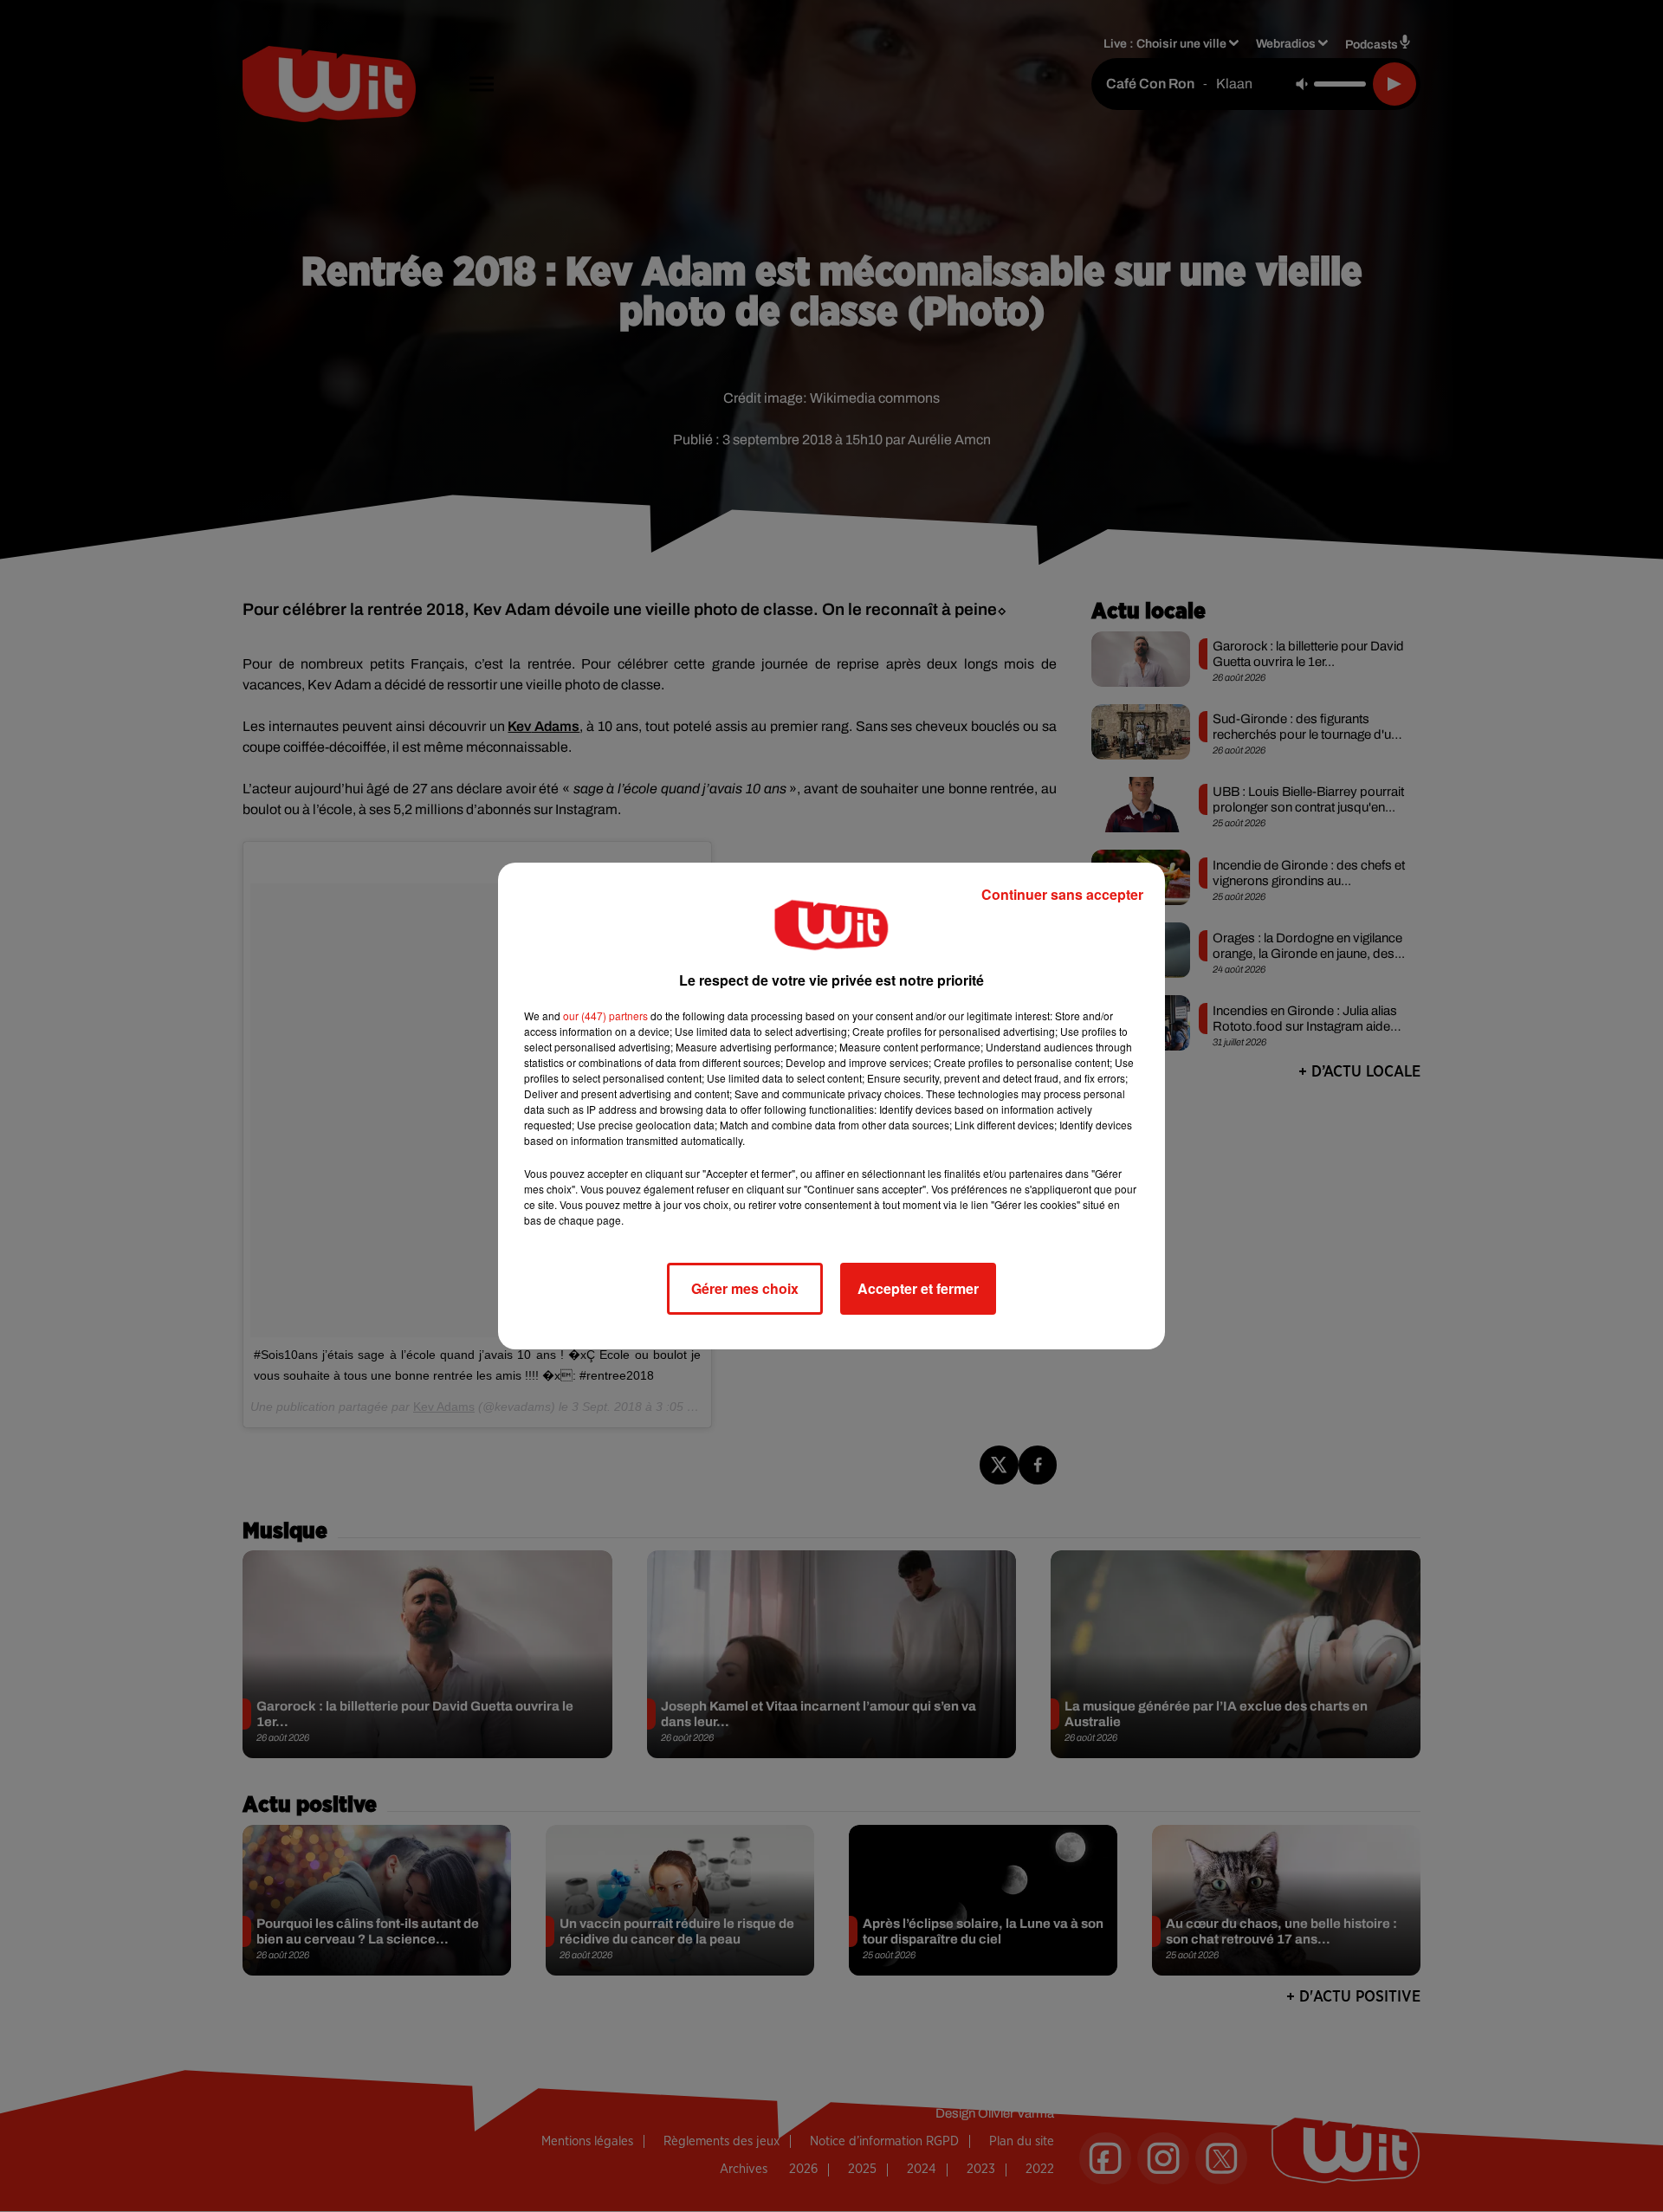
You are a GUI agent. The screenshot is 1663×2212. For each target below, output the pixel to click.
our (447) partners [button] (605, 1015)
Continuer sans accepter (1062, 894)
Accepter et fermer (918, 1288)
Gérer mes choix (745, 1288)
